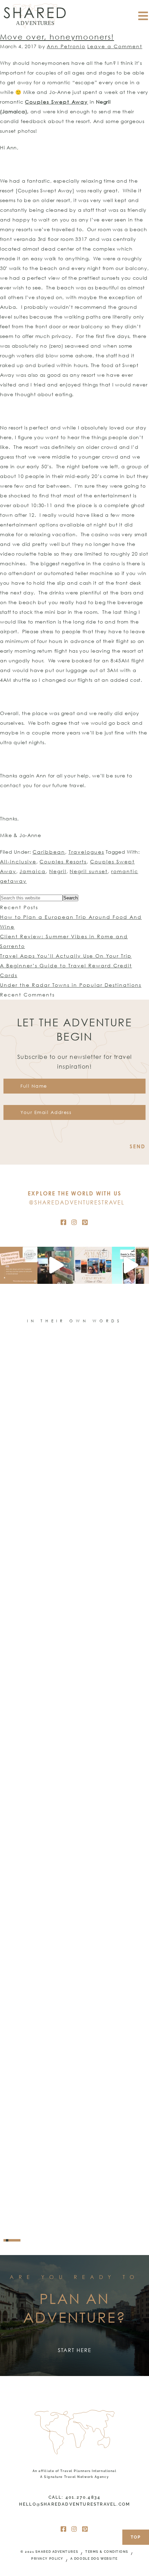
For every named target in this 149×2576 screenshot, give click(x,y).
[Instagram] (74, 1222)
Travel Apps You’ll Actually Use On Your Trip (66, 956)
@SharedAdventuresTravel (77, 1202)
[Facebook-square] (64, 1222)
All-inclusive (18, 861)
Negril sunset (89, 871)
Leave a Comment (115, 46)
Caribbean (49, 852)
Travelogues (86, 852)
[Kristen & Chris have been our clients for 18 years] (93, 1265)
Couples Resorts (63, 861)
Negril (58, 871)
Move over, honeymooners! (57, 37)
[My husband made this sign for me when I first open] (56, 1265)
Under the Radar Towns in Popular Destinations (71, 985)
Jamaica (33, 871)
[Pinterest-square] (85, 1222)
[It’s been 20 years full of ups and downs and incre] (19, 1265)
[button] (5, 2240)
